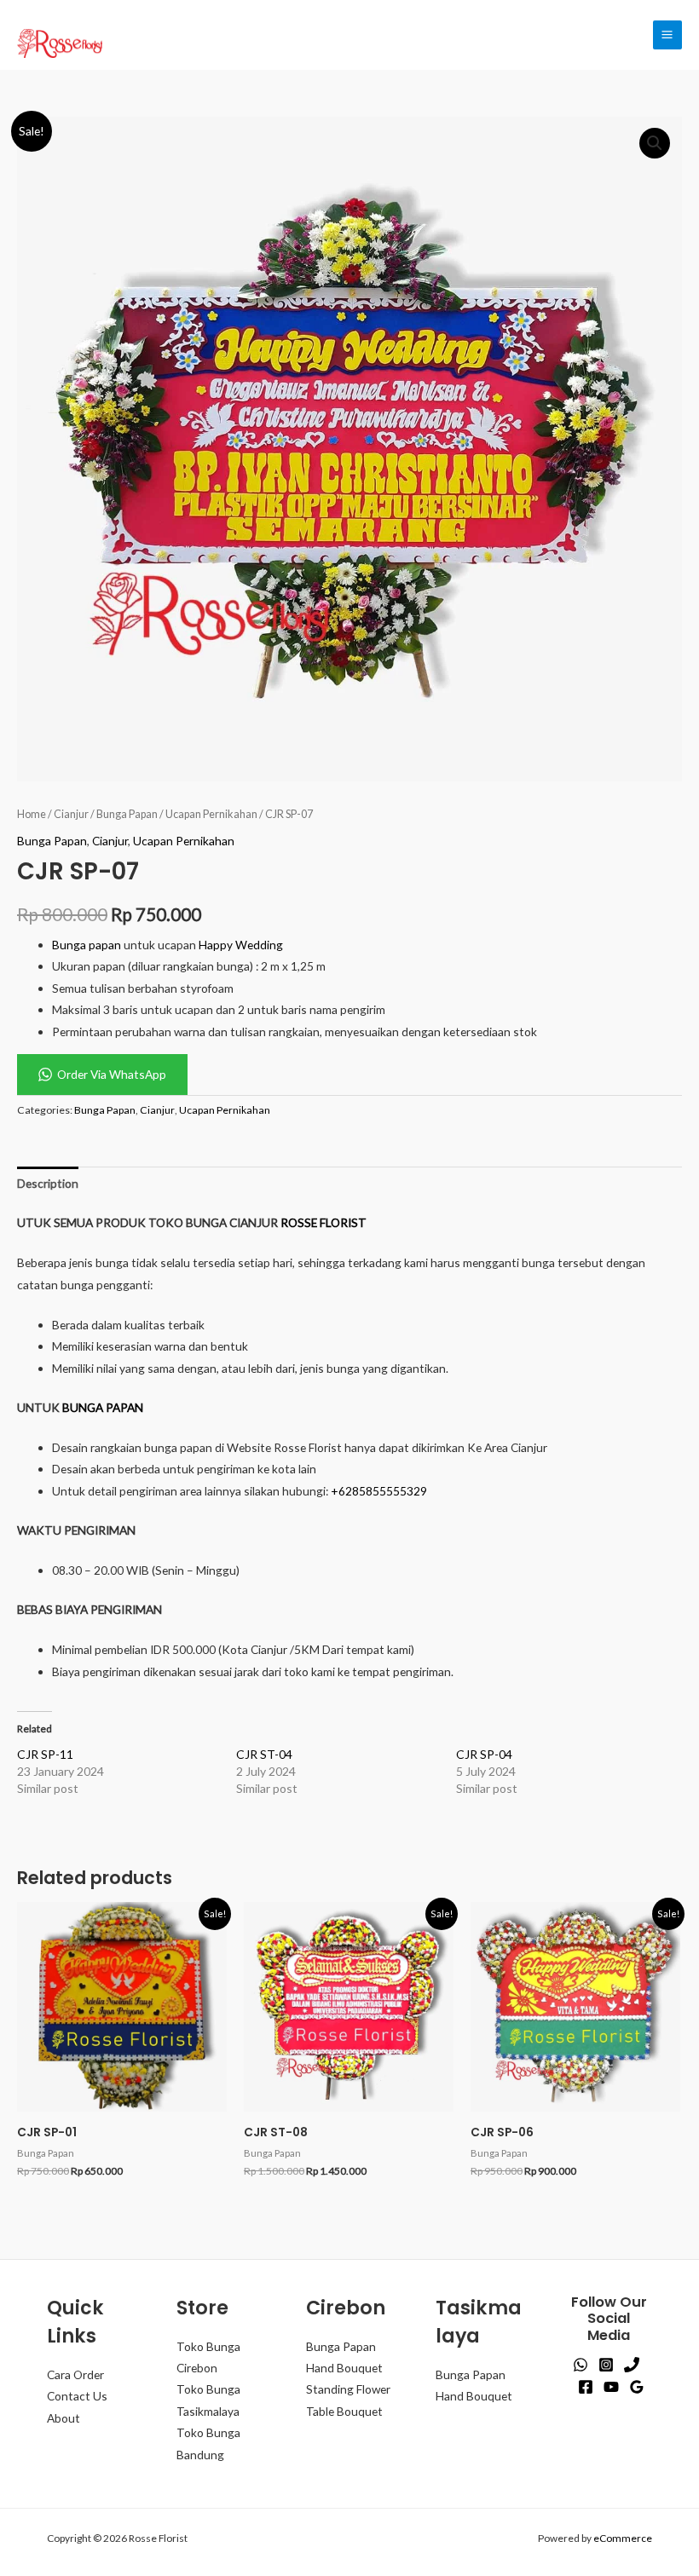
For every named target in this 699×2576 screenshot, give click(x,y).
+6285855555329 (379, 1491)
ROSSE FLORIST (324, 1222)
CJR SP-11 (45, 1754)
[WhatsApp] (581, 2365)
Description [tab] (48, 1183)
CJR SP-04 (484, 1754)
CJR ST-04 (264, 1754)
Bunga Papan (127, 814)
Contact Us (77, 2396)
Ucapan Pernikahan (211, 814)
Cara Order (75, 2374)
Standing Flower (348, 2389)
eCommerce (623, 2538)
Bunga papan (87, 945)
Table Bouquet (344, 2411)
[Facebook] (586, 2387)
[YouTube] (611, 2387)
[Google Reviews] (637, 2387)
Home (32, 814)
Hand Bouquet (344, 2368)
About (64, 2418)
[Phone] (632, 2365)
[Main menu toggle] (667, 35)
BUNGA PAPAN (103, 1407)
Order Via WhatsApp (112, 1074)
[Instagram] (606, 2365)
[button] (655, 143)
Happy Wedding (241, 945)
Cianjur (71, 814)
